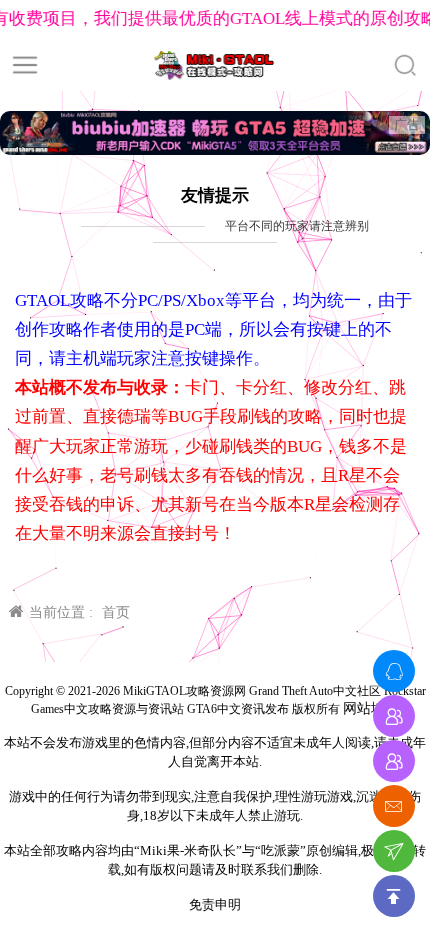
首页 (116, 612)
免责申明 (215, 904)
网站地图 (371, 708)
